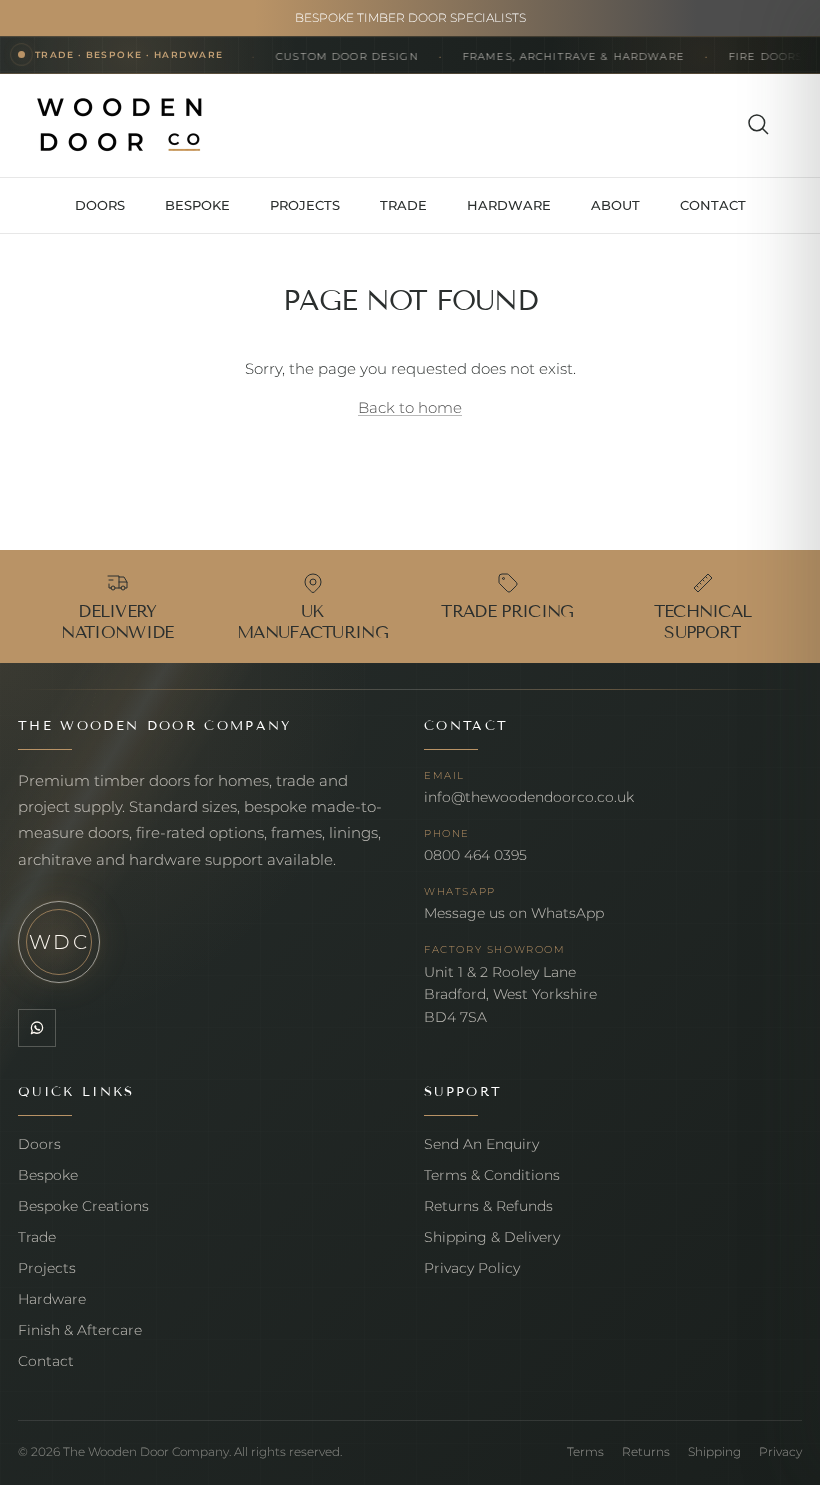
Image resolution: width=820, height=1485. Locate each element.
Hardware (52, 1299)
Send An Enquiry (481, 1144)
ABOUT (615, 205)
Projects (47, 1268)
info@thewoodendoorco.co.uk (529, 797)
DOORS (100, 205)
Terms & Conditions (492, 1175)
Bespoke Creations (83, 1206)
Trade (37, 1237)
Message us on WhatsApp (514, 913)
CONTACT (713, 205)
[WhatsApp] (37, 1028)
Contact (46, 1361)
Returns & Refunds (488, 1206)
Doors (39, 1144)
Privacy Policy (472, 1268)
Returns (646, 1451)
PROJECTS (305, 205)
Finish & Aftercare (80, 1330)
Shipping (714, 1451)
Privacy (780, 1451)
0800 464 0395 (475, 855)
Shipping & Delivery (492, 1237)
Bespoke (48, 1175)
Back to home (410, 407)
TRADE (403, 205)
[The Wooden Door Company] (120, 125)
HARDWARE (509, 205)
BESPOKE (197, 205)
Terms (585, 1451)
